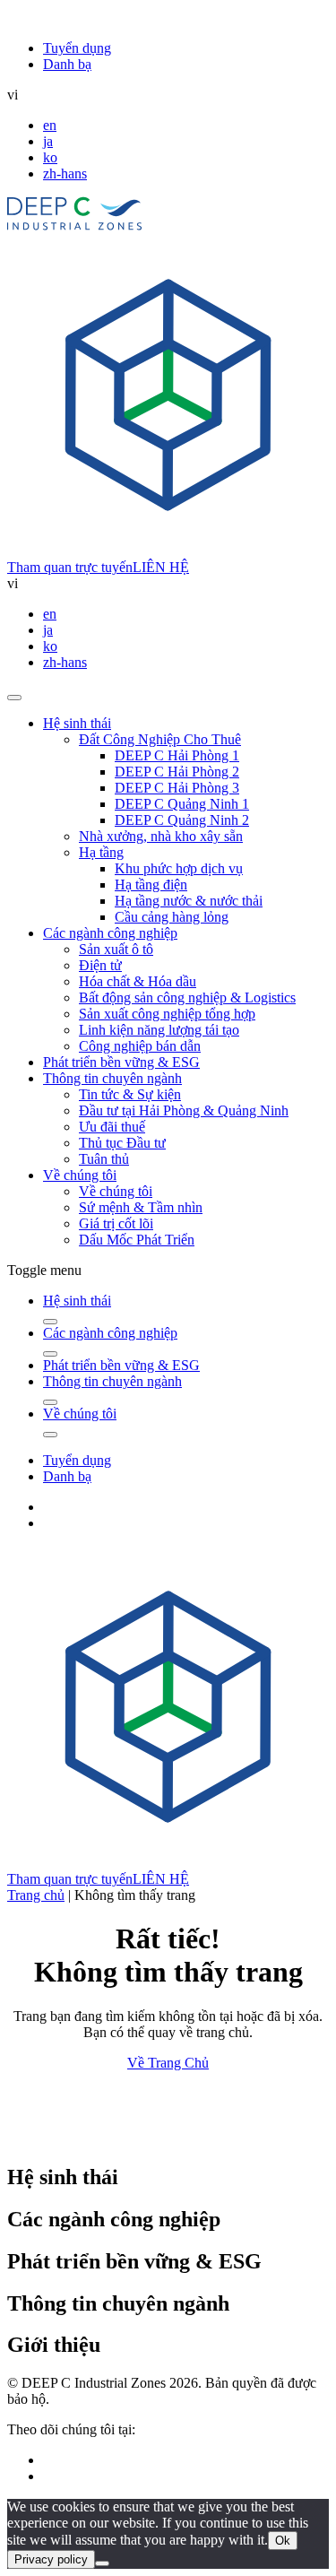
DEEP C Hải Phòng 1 (177, 755)
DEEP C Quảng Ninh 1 (182, 804)
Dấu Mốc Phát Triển (137, 1240)
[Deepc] (162, 2139)
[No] (102, 2563)
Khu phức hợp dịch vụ (179, 868)
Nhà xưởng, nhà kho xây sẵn (161, 836)
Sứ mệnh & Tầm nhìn (141, 1207)
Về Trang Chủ (168, 2063)
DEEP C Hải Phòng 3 (177, 788)
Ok (283, 2541)
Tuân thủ (104, 1159)
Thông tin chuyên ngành (112, 1078)
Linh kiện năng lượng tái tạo (159, 1030)
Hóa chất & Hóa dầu (138, 981)
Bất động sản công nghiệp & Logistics (187, 997)
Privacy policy (51, 2559)
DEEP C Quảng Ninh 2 (182, 820)
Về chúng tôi (80, 1175)
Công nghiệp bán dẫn (140, 1046)
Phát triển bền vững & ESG (121, 1062)
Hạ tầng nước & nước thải (189, 901)
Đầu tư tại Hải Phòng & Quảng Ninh (184, 1110)
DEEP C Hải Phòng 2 (177, 772)
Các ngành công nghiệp (110, 933)
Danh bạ (67, 64)
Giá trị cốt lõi (116, 1223)
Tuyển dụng (77, 48)
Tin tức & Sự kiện (130, 1094)
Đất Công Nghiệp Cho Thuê (160, 739)
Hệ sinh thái (77, 723)
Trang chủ (36, 1895)
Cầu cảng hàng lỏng (172, 917)
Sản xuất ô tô (116, 949)
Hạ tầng (101, 852)
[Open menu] (14, 698)
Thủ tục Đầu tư (122, 1143)
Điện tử (100, 965)
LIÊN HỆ (161, 567)
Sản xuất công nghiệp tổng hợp (167, 1014)
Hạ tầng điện (151, 885)
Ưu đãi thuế (112, 1127)
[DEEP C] (75, 226)
